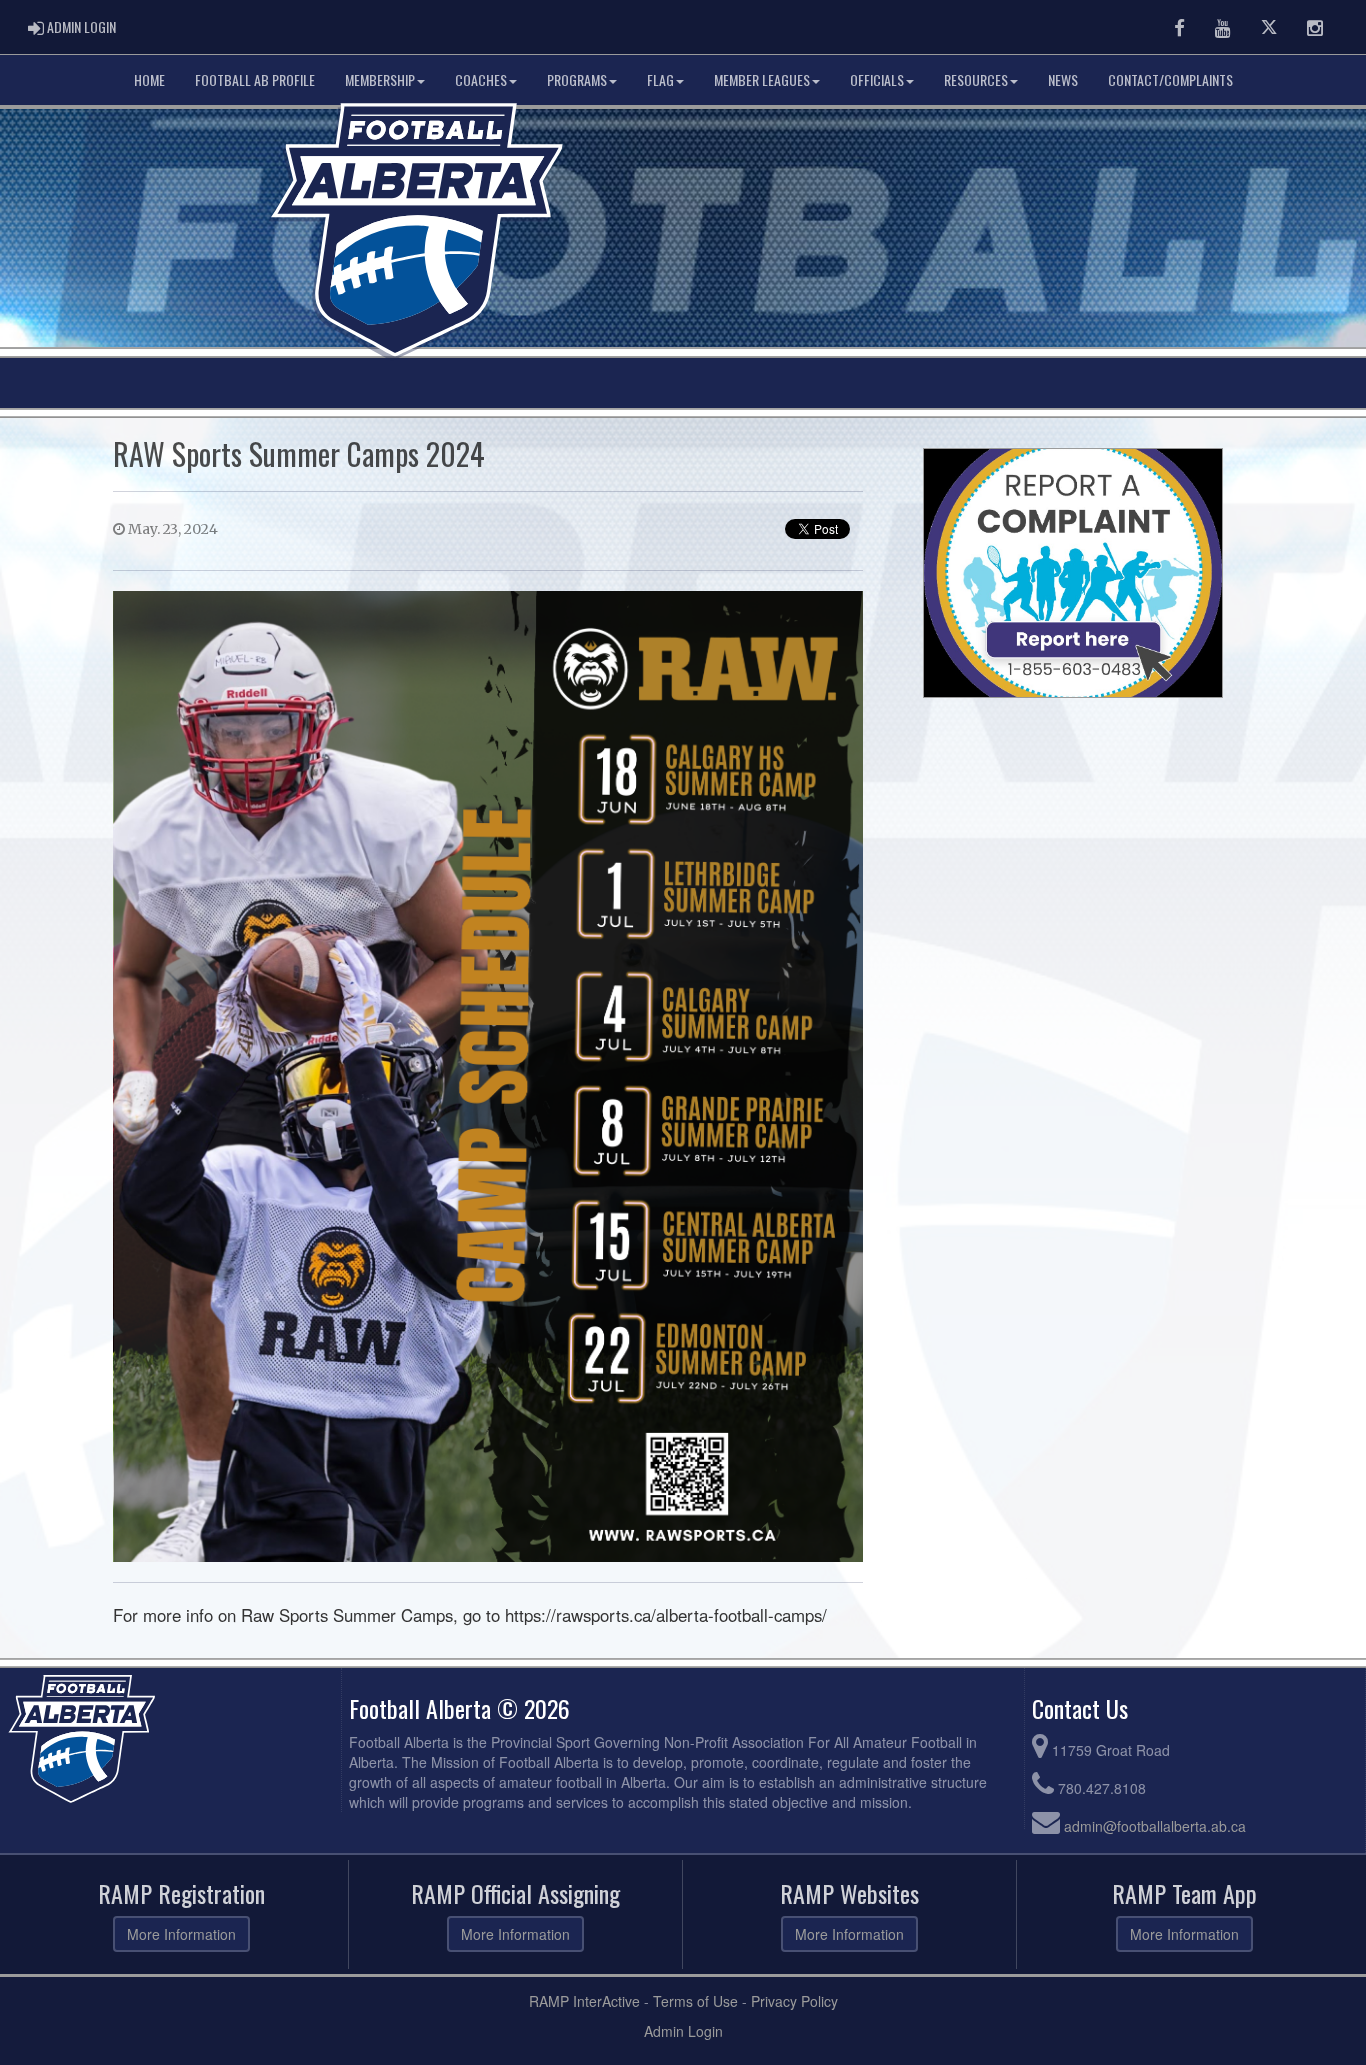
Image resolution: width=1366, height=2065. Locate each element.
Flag (660, 79)
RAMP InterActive (584, 2001)
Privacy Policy (794, 2001)
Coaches (481, 79)
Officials (877, 79)
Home (149, 79)
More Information (181, 1934)
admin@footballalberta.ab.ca (1155, 1826)
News (1063, 79)
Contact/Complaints (1170, 79)
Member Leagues (762, 79)
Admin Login (683, 2031)
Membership (380, 79)
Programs (577, 79)
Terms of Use (695, 2001)
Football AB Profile (255, 79)
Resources (976, 79)
